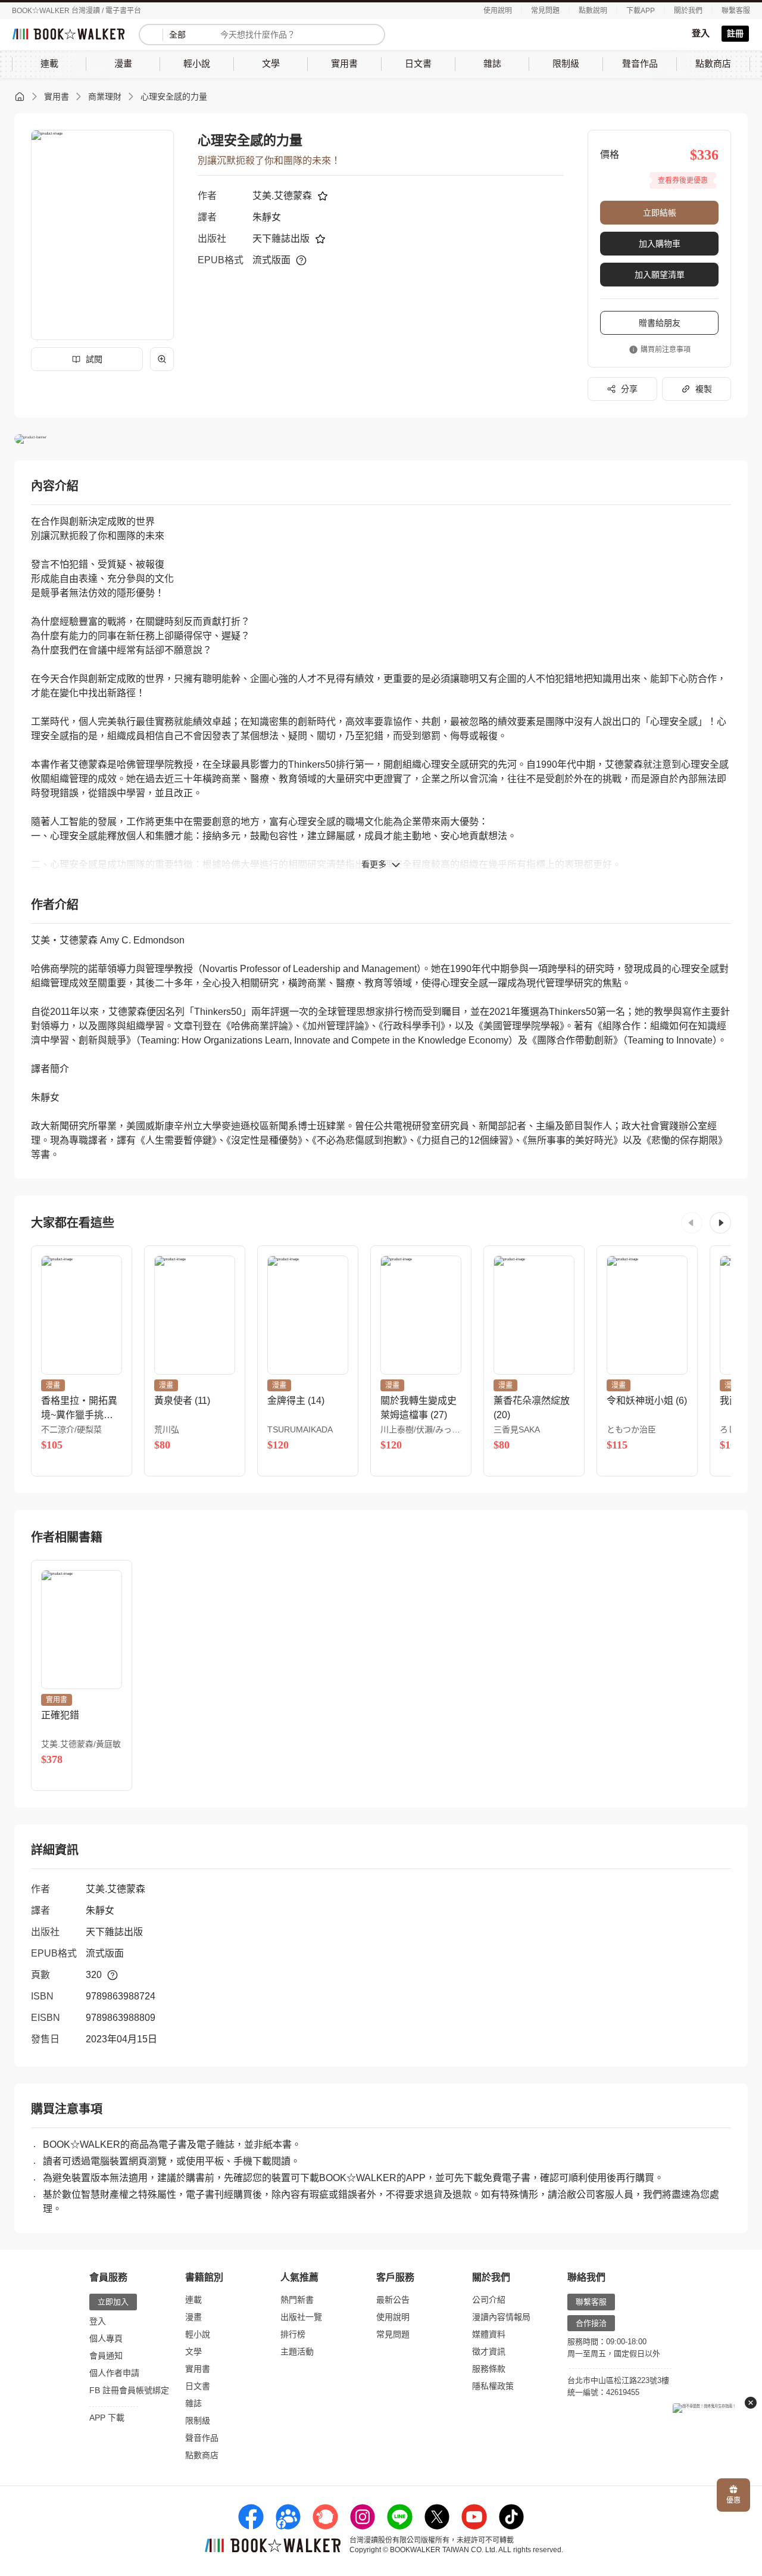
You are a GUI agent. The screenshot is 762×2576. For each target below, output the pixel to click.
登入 (701, 33)
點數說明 (593, 11)
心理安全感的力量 (174, 96)
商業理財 (105, 96)
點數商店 (202, 2455)
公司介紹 (489, 2300)
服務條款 (489, 2369)
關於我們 (688, 11)
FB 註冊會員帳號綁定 (129, 2390)
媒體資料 (489, 2334)
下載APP (641, 11)
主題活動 (297, 2351)
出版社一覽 (301, 2317)
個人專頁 (106, 2338)
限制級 (198, 2421)
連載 (193, 2300)
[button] (692, 1223)
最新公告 (393, 2300)
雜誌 (193, 2403)
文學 (193, 2351)
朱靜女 (267, 217)
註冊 (735, 33)
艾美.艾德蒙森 (282, 196)
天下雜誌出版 (281, 239)
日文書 (198, 2386)
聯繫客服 (736, 11)
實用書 (57, 96)
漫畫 (193, 2317)
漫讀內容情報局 (501, 2317)
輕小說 (198, 2334)
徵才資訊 (489, 2351)
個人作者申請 (114, 2373)
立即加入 (113, 2302)
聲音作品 (202, 2438)
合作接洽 (591, 2323)
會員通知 (106, 2356)
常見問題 (545, 11)
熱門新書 (297, 2300)
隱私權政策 (493, 2386)
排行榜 (293, 2334)
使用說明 (498, 11)
